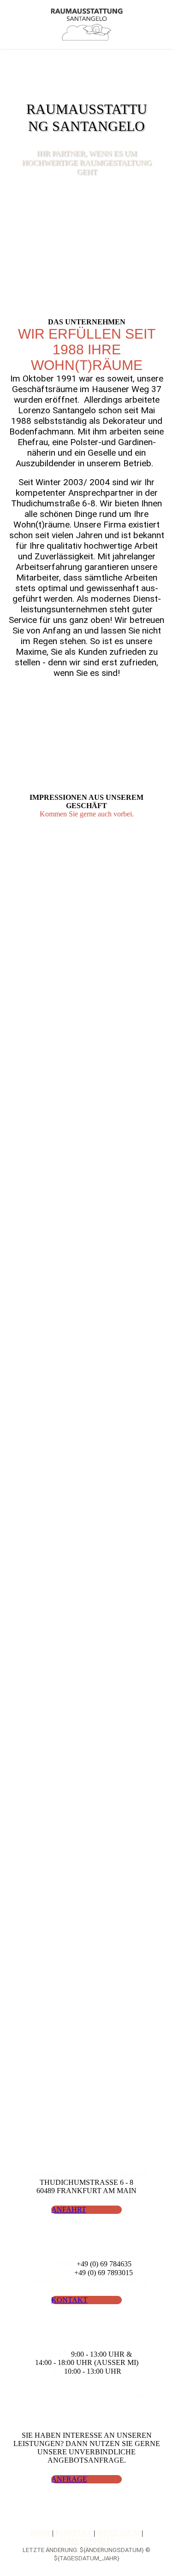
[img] (86, 24)
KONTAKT (74, 2533)
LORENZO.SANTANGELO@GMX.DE (87, 2281)
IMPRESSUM (118, 2533)
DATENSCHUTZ (88, 2541)
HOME (41, 2533)
